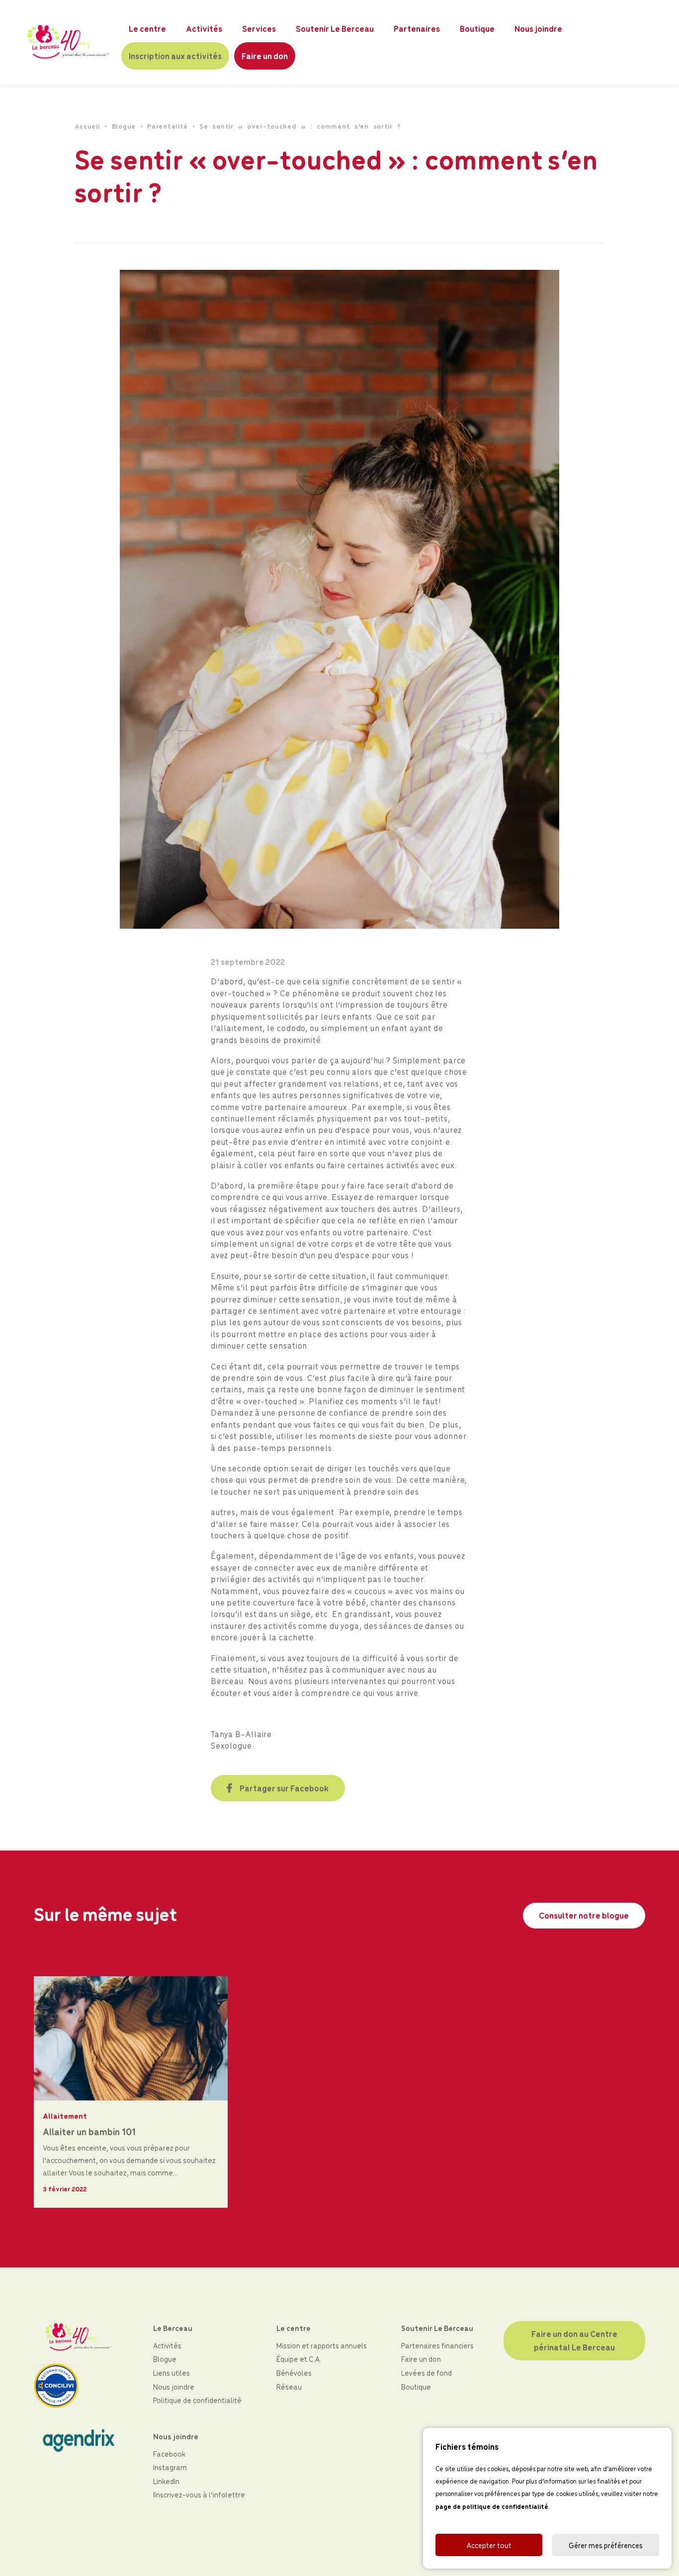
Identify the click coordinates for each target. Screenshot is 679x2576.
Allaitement (65, 2116)
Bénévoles (294, 2373)
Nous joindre (538, 28)
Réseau (289, 2386)
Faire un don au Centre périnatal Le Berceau (575, 2340)
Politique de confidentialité (197, 2400)
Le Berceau (173, 2328)
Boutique (477, 28)
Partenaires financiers (437, 2345)
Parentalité (168, 126)
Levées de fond (426, 2373)
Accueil (87, 126)
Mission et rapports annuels (322, 2345)
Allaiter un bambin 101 (89, 2131)
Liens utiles (171, 2373)
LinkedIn (166, 2481)
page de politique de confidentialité (492, 2506)
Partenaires (417, 28)
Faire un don (265, 56)
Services (259, 28)
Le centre (147, 28)
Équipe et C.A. (299, 2359)
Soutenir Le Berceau (335, 28)
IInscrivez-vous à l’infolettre (199, 2494)
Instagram (170, 2467)
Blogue (124, 126)
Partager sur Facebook (284, 1788)
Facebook (169, 2454)
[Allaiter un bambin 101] (131, 2037)
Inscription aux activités (175, 56)
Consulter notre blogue (584, 1915)
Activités (204, 28)
